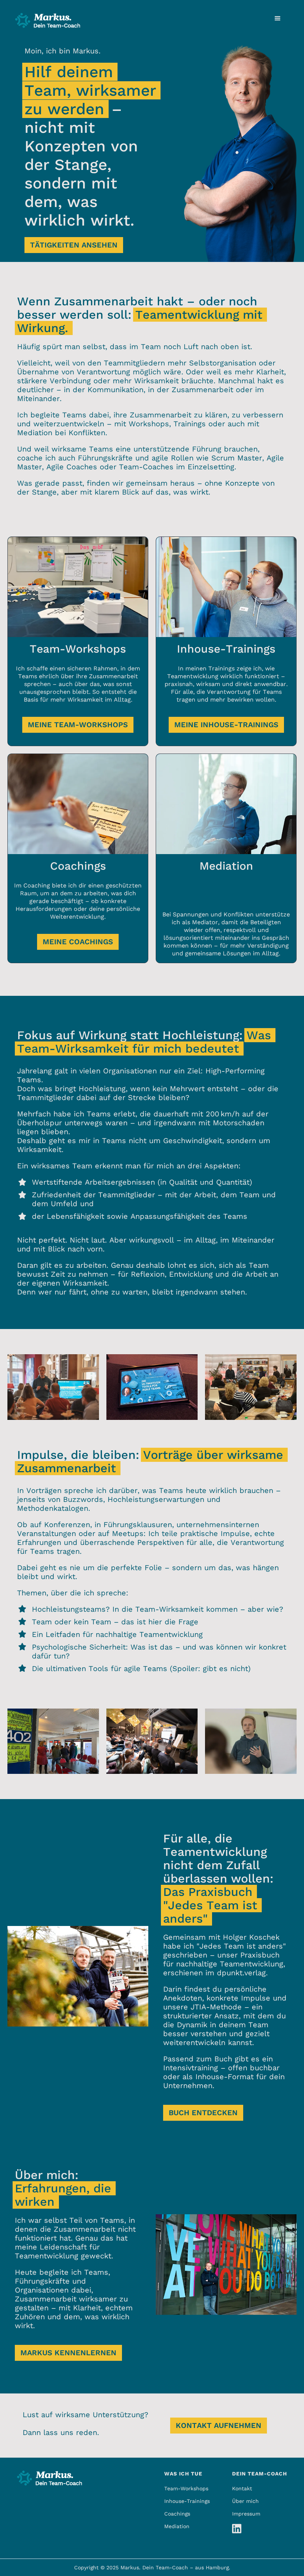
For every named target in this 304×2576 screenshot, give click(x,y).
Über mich (245, 2501)
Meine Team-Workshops (78, 725)
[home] (48, 18)
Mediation (177, 2526)
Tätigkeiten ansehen (74, 245)
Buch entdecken (203, 2113)
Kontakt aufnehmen (219, 2425)
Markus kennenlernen (68, 2353)
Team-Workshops (186, 2488)
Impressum (246, 2514)
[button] (278, 19)
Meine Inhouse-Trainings (226, 725)
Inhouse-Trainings (187, 2501)
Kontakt (242, 2488)
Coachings (177, 2514)
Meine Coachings (78, 942)
